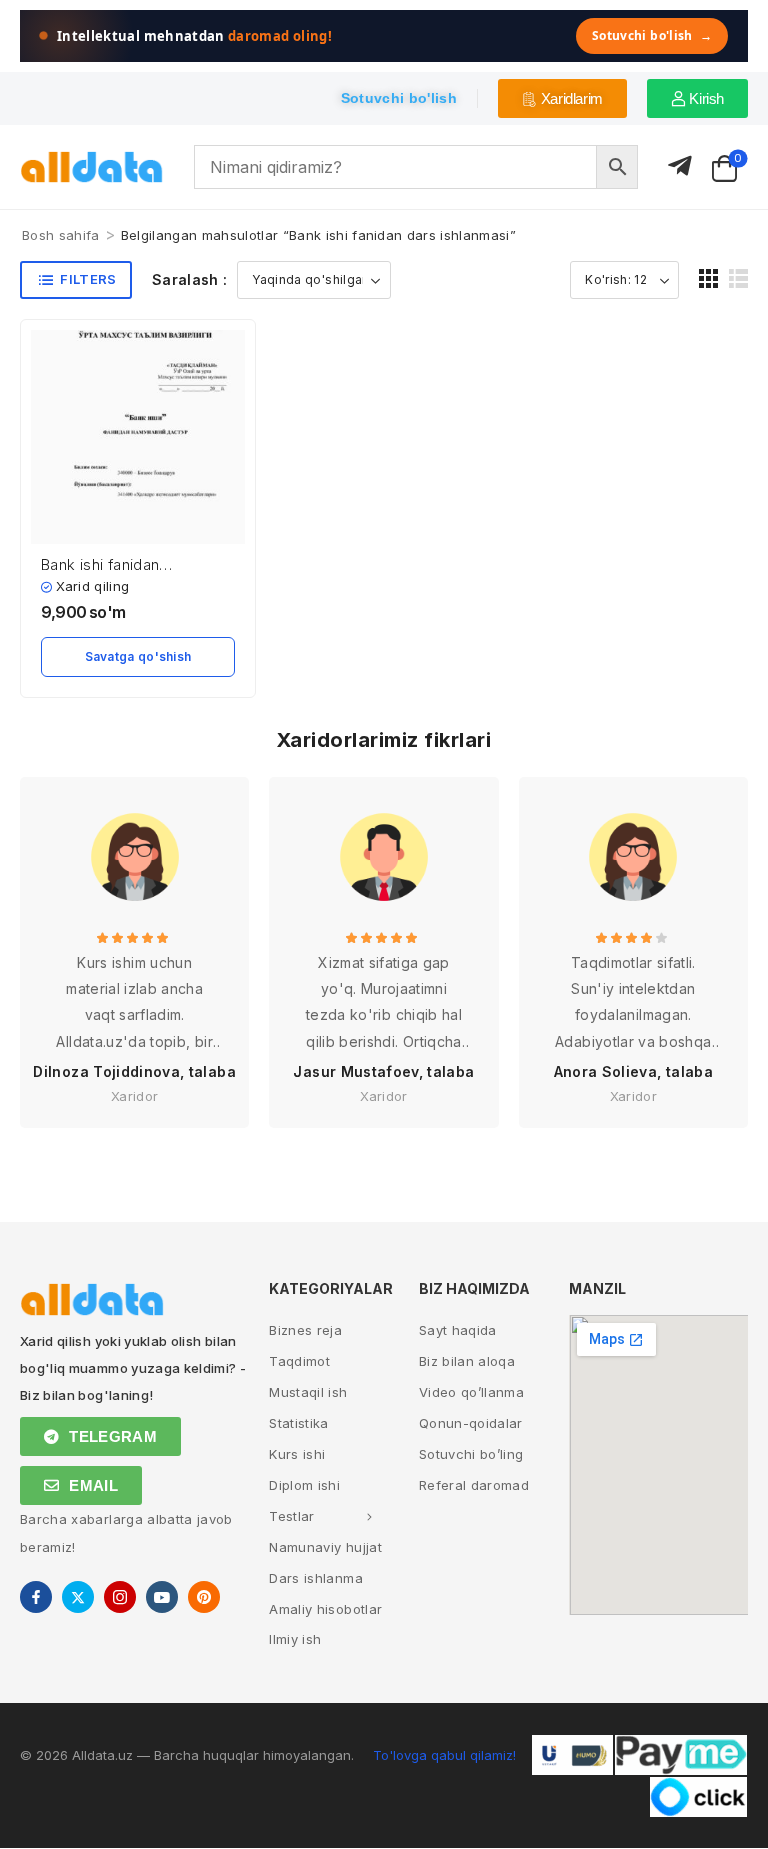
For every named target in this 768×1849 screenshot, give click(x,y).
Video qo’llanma (471, 1392)
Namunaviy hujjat (325, 1547)
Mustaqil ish (308, 1392)
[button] (708, 278)
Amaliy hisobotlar (325, 1609)
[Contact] (680, 166)
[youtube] (162, 1597)
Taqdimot (299, 1361)
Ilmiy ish (295, 1639)
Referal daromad (474, 1485)
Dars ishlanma (316, 1578)
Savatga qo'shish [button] (138, 656)
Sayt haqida (458, 1330)
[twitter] (78, 1597)
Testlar (291, 1516)
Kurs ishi (297, 1454)
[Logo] (92, 167)
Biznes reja (305, 1330)
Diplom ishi (304, 1485)
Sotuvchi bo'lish (652, 35)
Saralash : (190, 279)
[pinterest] (204, 1597)
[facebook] (36, 1597)
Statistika (299, 1423)
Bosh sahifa (61, 235)
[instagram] (120, 1597)
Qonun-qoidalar (471, 1423)
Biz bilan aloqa (467, 1361)
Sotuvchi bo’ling (471, 1454)
